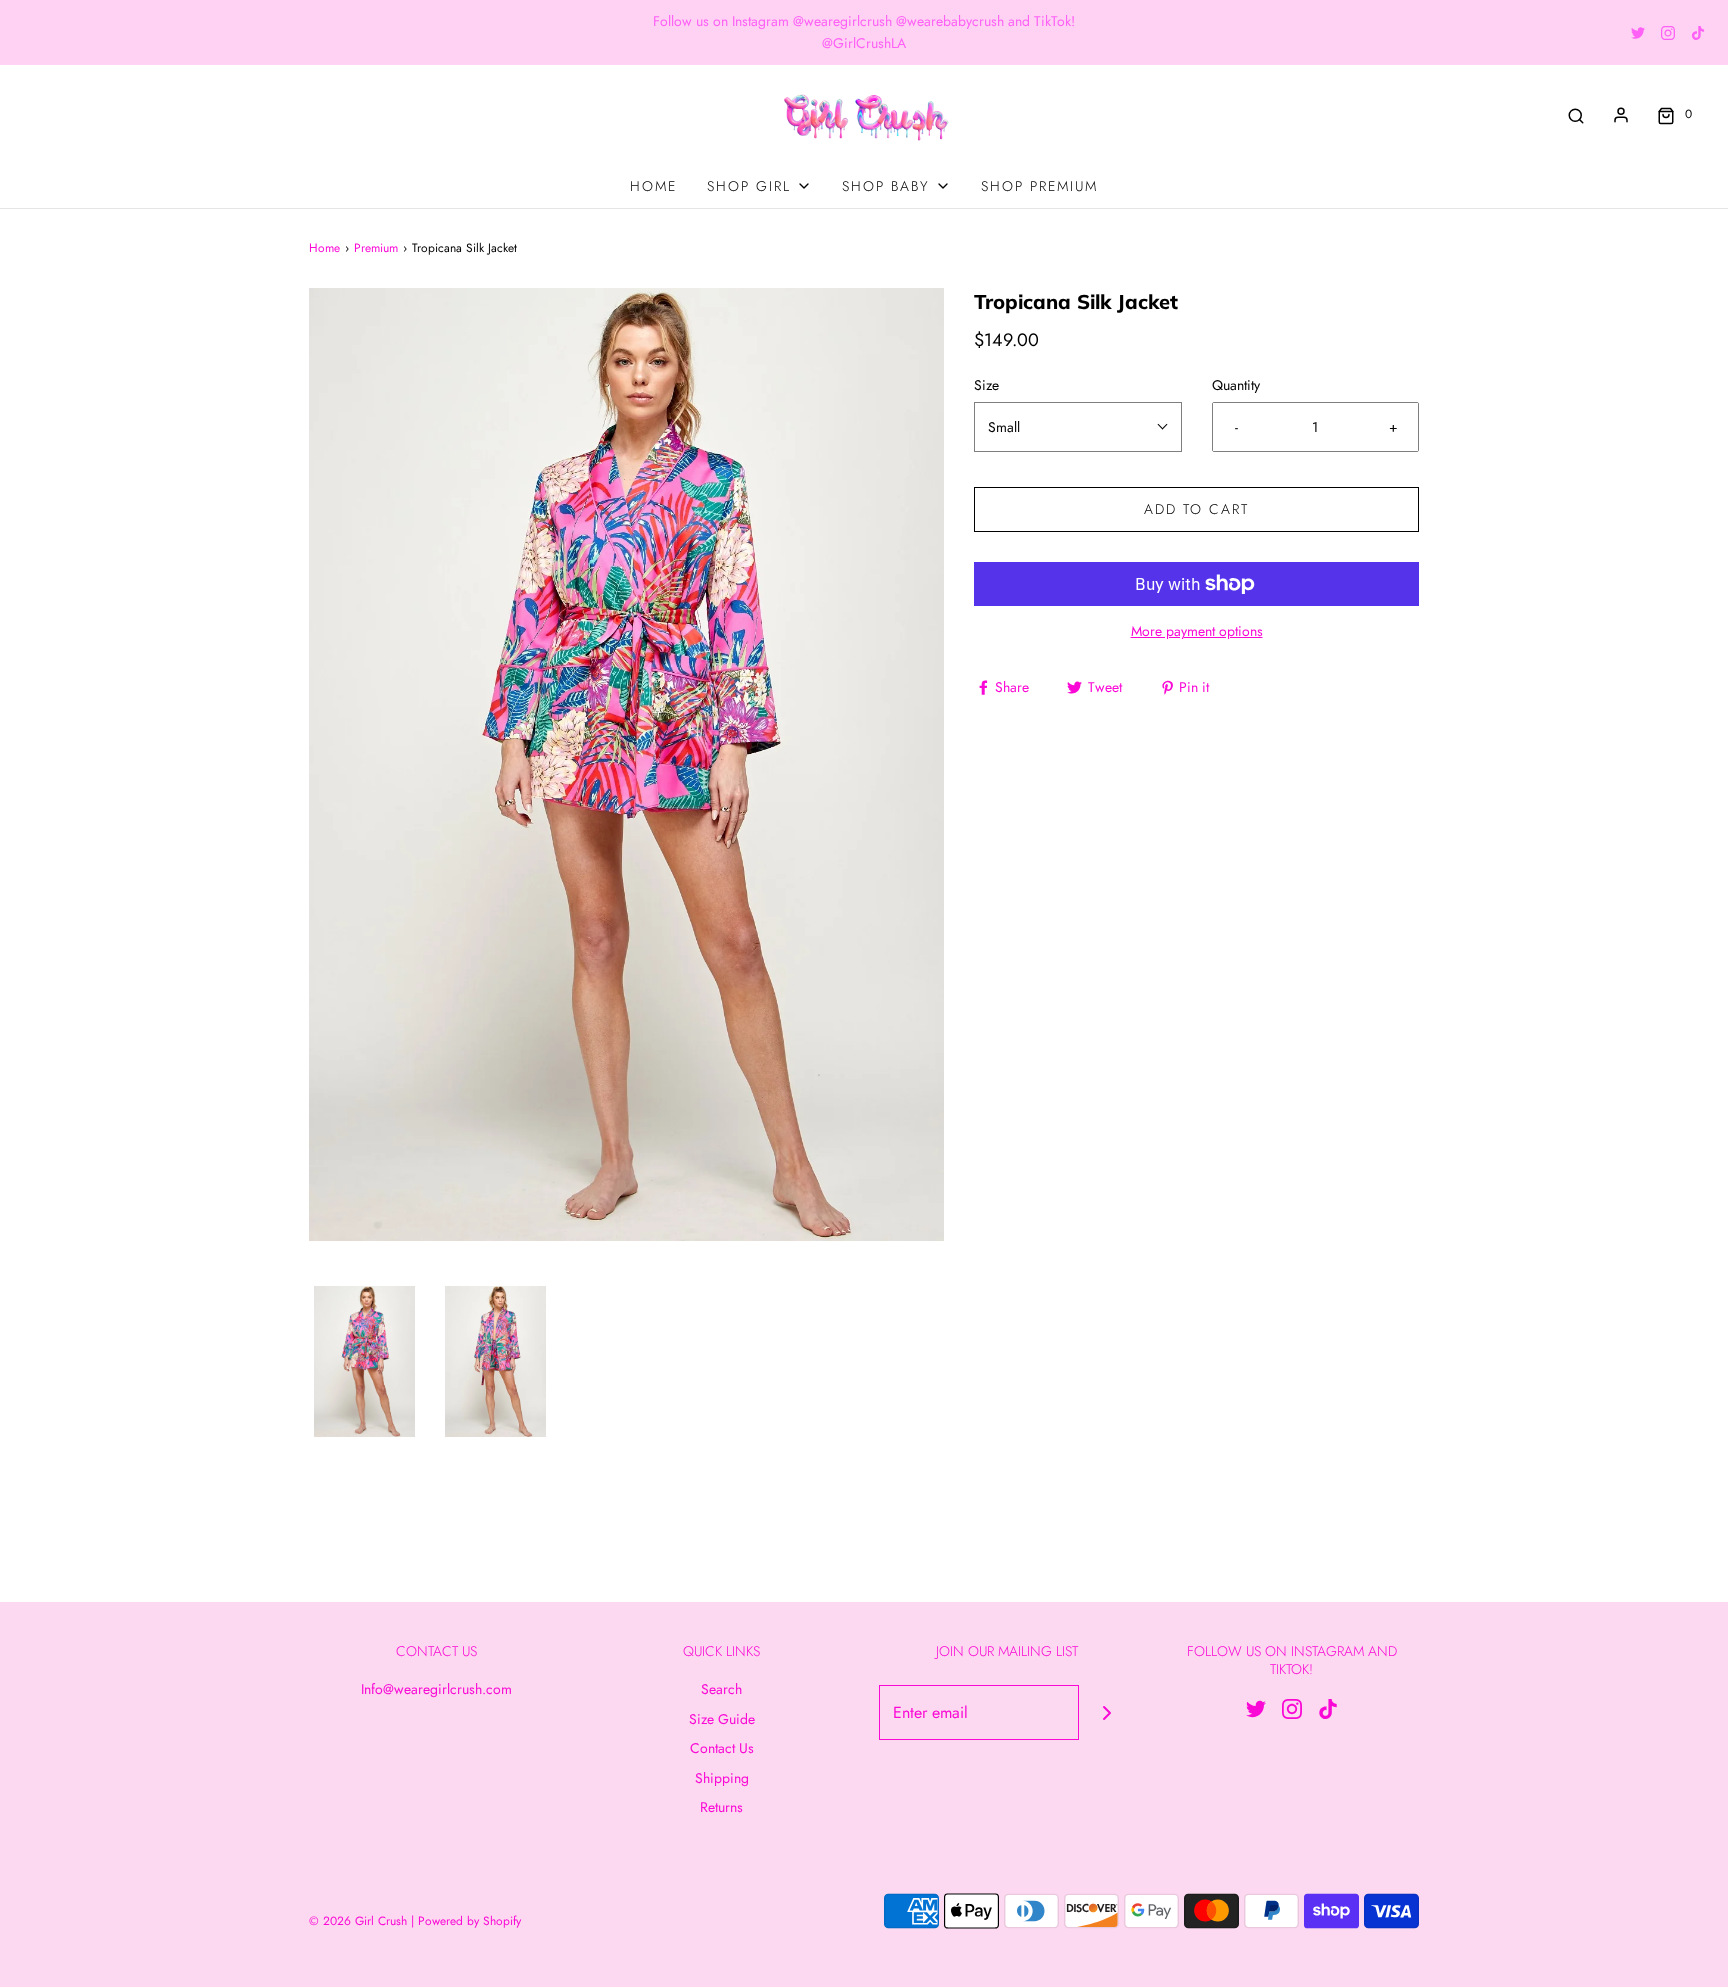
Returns (721, 1807)
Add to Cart (1196, 509)
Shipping (722, 1778)
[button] (364, 1362)
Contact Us (722, 1748)
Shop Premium (1039, 186)
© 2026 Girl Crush (358, 1921)
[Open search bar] (1576, 114)
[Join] (1106, 1712)
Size (986, 385)
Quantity (1236, 385)
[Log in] (1621, 115)
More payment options (1197, 631)
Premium (376, 248)
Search (721, 1689)
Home (653, 186)
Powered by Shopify (469, 1921)
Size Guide (722, 1719)
